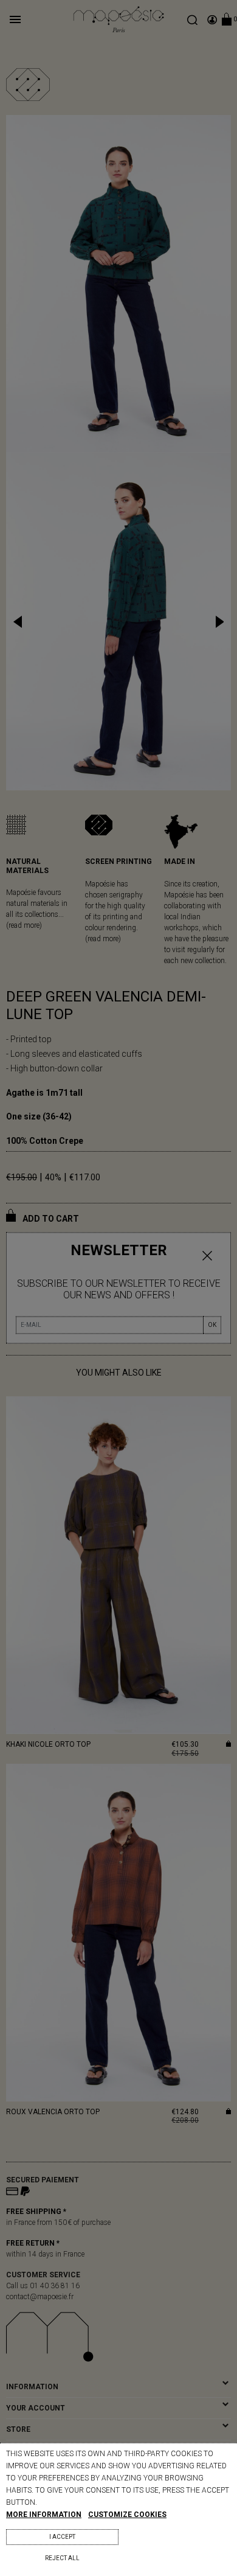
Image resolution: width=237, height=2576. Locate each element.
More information (44, 2515)
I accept (62, 2537)
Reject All (62, 2558)
